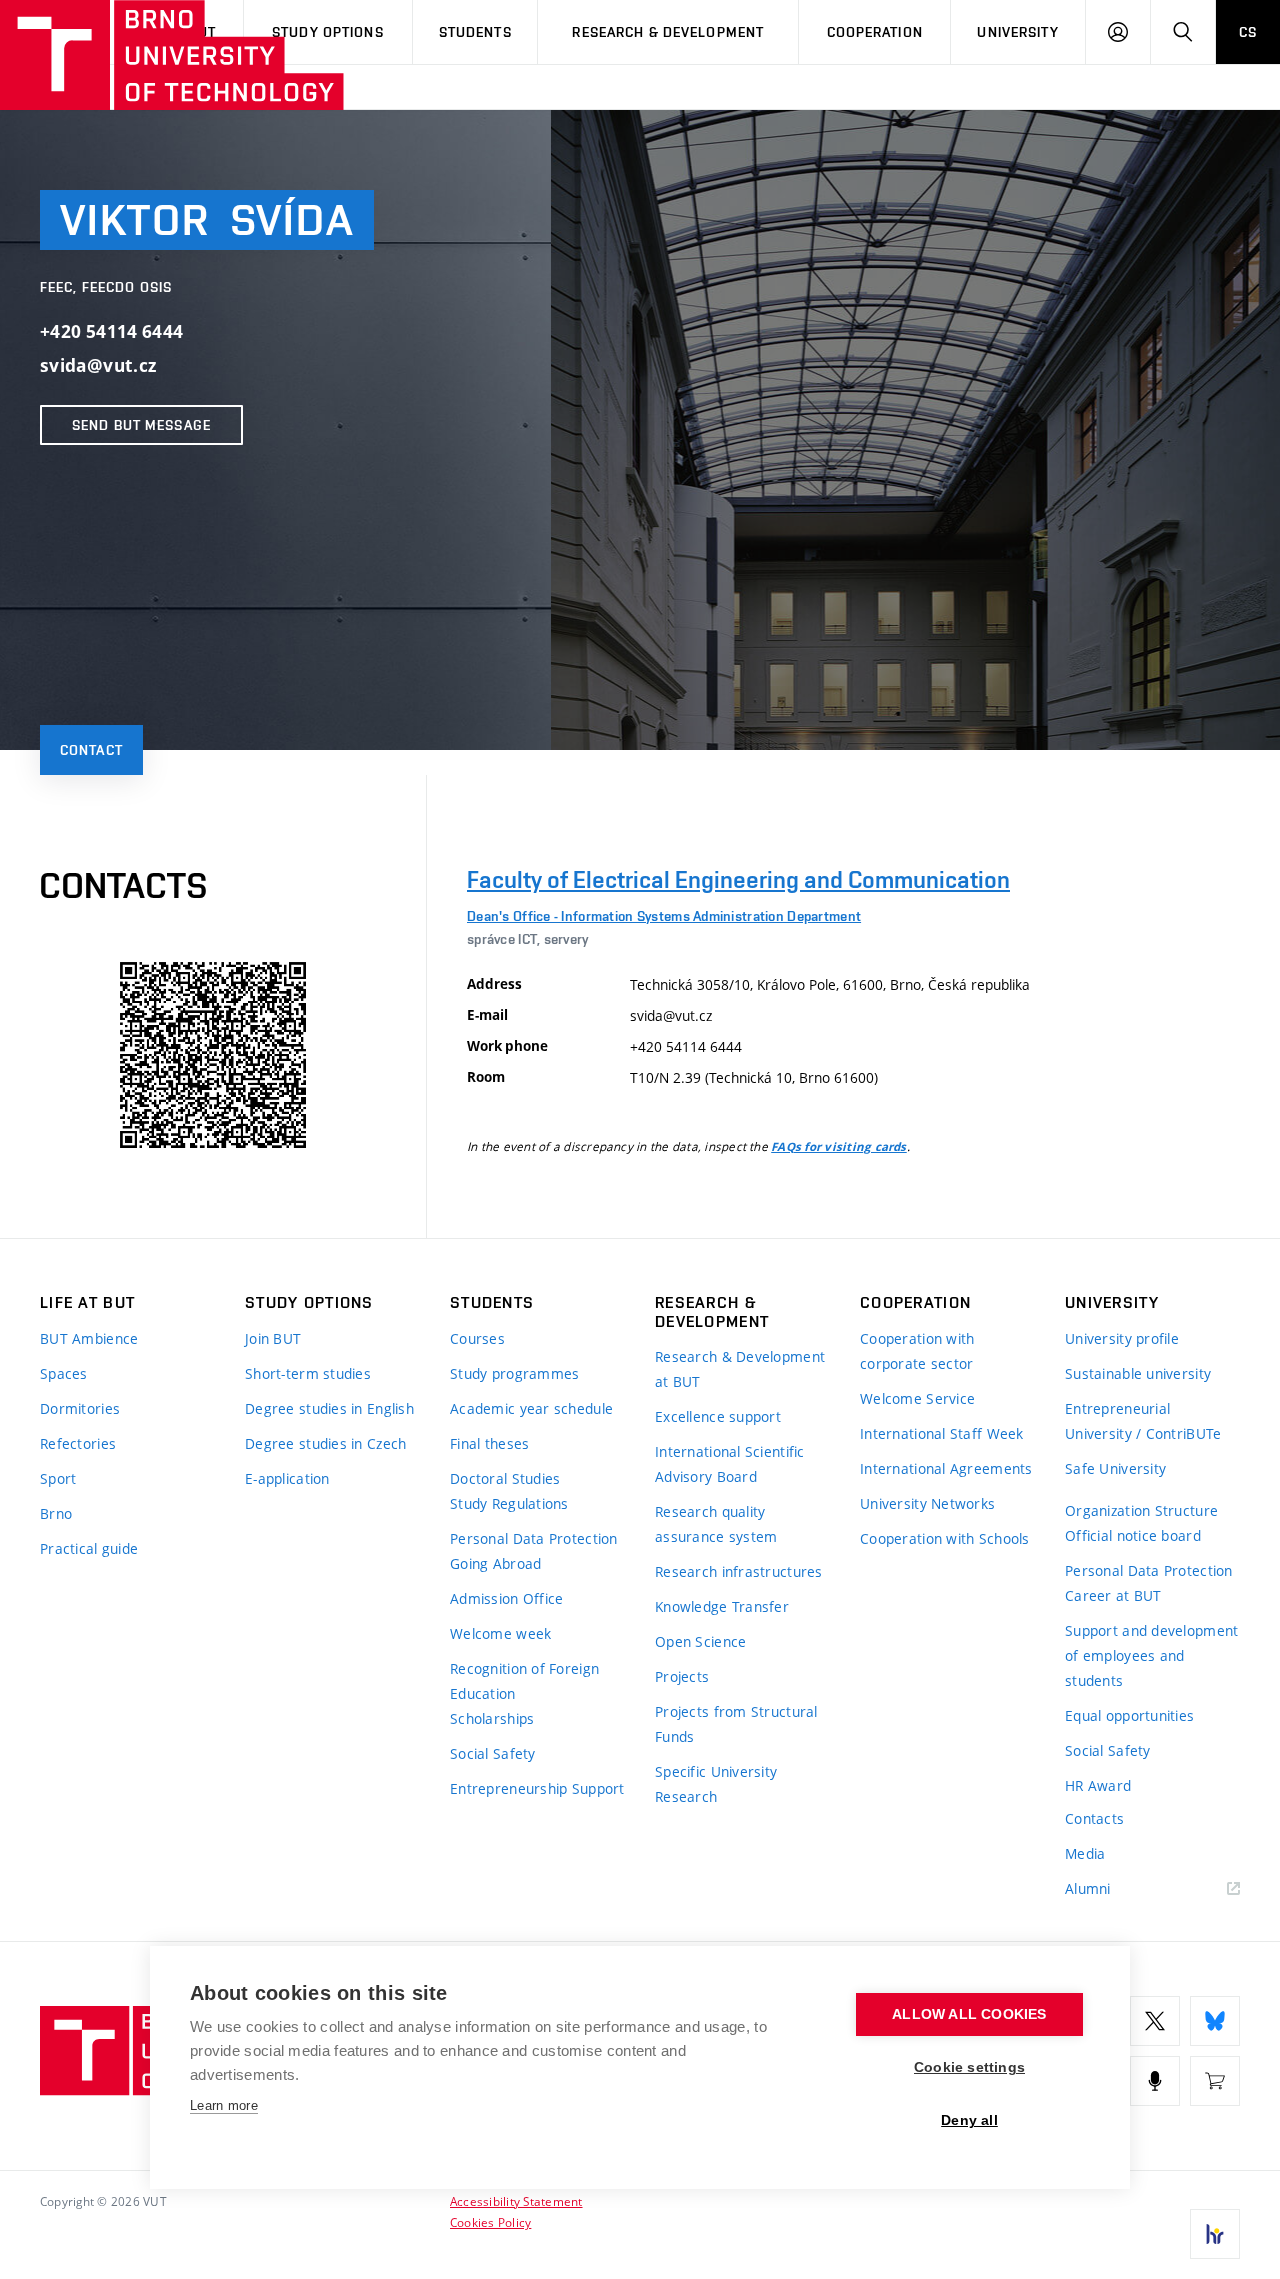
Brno (56, 1513)
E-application (287, 1478)
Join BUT (273, 1338)
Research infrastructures (739, 1571)
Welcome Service (917, 1398)
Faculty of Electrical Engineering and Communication (738, 879)
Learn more (224, 2105)
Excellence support (718, 1416)
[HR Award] (1215, 2234)
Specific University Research (716, 1784)
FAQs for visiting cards (839, 1147)
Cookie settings (969, 2067)
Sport (58, 1478)
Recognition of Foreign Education (524, 1681)
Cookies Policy (490, 2222)
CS (1248, 32)
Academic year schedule (531, 1408)
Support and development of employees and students (1151, 1655)
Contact (91, 750)
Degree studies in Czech (325, 1443)
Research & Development (668, 32)
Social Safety (493, 1753)
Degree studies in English (329, 1408)
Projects (682, 1676)
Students (475, 32)
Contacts (1094, 1818)
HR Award (1098, 1785)
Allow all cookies (969, 2014)
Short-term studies (308, 1373)
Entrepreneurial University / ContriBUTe (1143, 1421)
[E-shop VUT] (1215, 2081)
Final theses (489, 1443)
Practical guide (89, 1548)
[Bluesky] (1215, 2021)
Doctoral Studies (505, 1478)
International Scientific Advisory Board (730, 1464)
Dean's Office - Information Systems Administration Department (664, 916)
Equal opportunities (1129, 1715)
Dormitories (80, 1408)
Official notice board (1133, 1535)
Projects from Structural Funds (736, 1724)
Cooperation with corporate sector (917, 1351)
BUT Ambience (89, 1338)
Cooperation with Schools (945, 1538)
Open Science (700, 1641)
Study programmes (514, 1373)
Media (1085, 1853)
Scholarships (492, 1718)
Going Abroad (495, 1563)
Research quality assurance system (716, 1524)
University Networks (927, 1503)
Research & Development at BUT (740, 1369)
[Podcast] (1155, 2081)
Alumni (1088, 1888)
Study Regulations (509, 1503)
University (1017, 32)
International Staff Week (942, 1433)
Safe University (1115, 1468)
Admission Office (506, 1598)
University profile (1122, 1338)
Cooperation (875, 32)
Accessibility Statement (516, 2201)
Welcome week (500, 1633)
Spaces (64, 1373)
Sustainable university (1138, 1373)
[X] (1155, 2021)
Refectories (78, 1443)
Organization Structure (1141, 1510)
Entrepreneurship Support (537, 1788)
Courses (477, 1338)
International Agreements (946, 1468)
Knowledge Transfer (722, 1606)
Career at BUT (1113, 1595)
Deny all (969, 2120)
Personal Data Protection (534, 1538)
